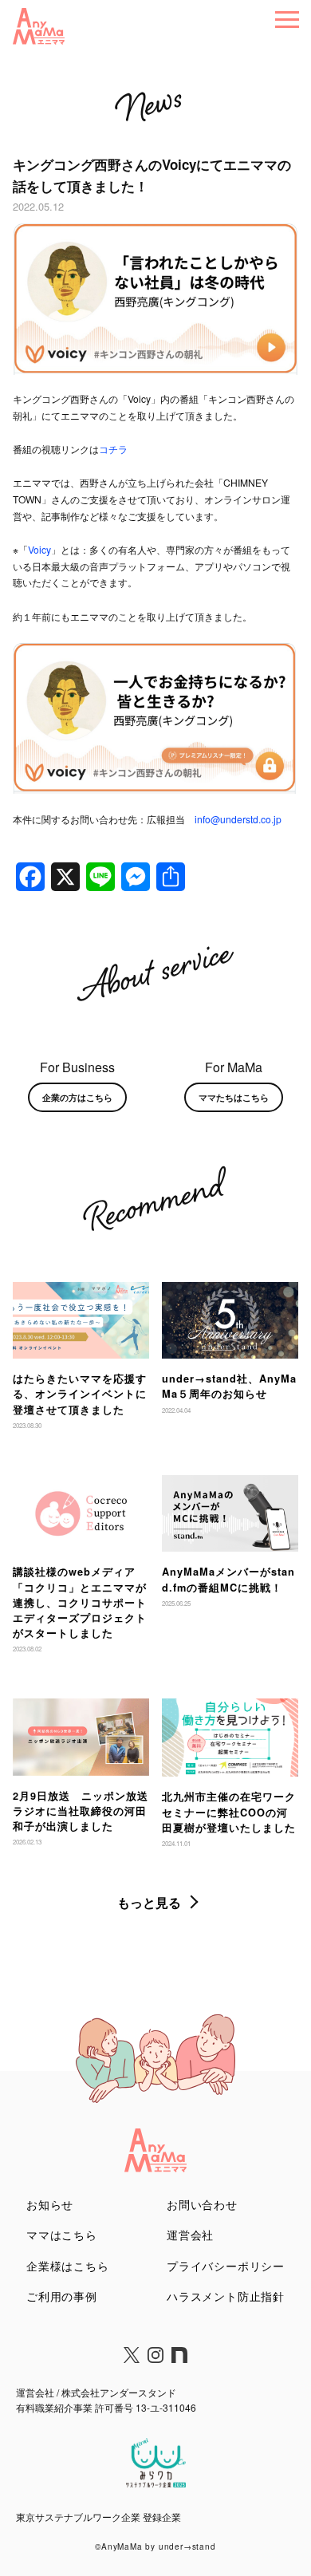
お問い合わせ (202, 2204)
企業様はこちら (68, 2266)
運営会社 (190, 2235)
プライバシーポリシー (226, 2266)
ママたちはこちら (234, 1097)
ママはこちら (62, 2235)
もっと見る (149, 1902)
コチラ (113, 449)
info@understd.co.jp (238, 819)
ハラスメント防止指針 (226, 2296)
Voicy (39, 549)
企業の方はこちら (77, 1097)
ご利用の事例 (62, 2296)
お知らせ (50, 2204)
